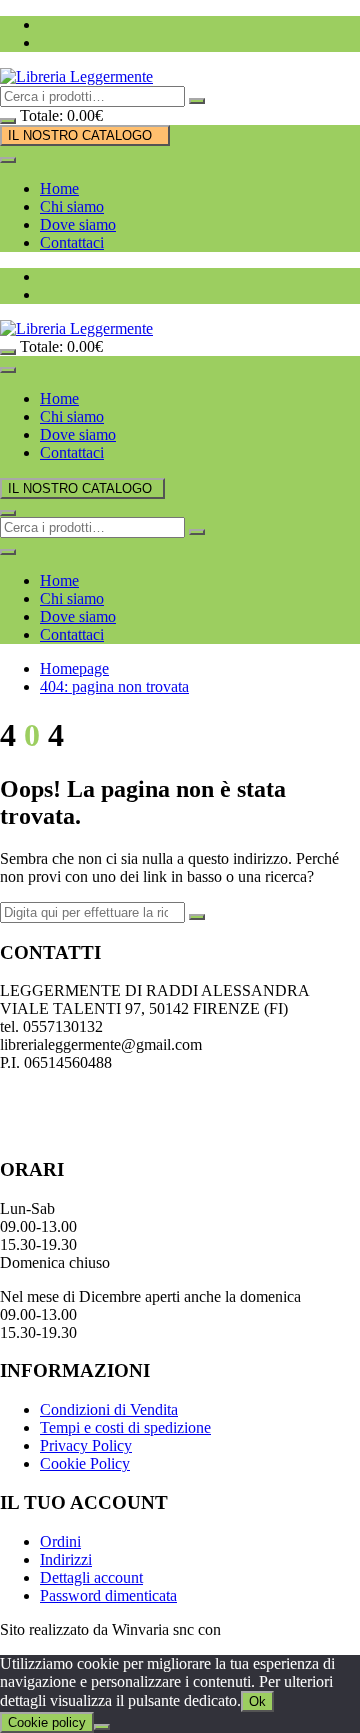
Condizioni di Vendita (109, 1409)
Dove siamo (78, 224)
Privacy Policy (86, 1445)
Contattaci (72, 242)
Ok (257, 1701)
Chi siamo (72, 206)
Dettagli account (91, 1577)
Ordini (60, 1541)
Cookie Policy (85, 1463)
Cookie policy (47, 1722)
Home (59, 188)
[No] (102, 1727)
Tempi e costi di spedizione (125, 1427)
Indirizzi (66, 1559)
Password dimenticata (108, 1595)
